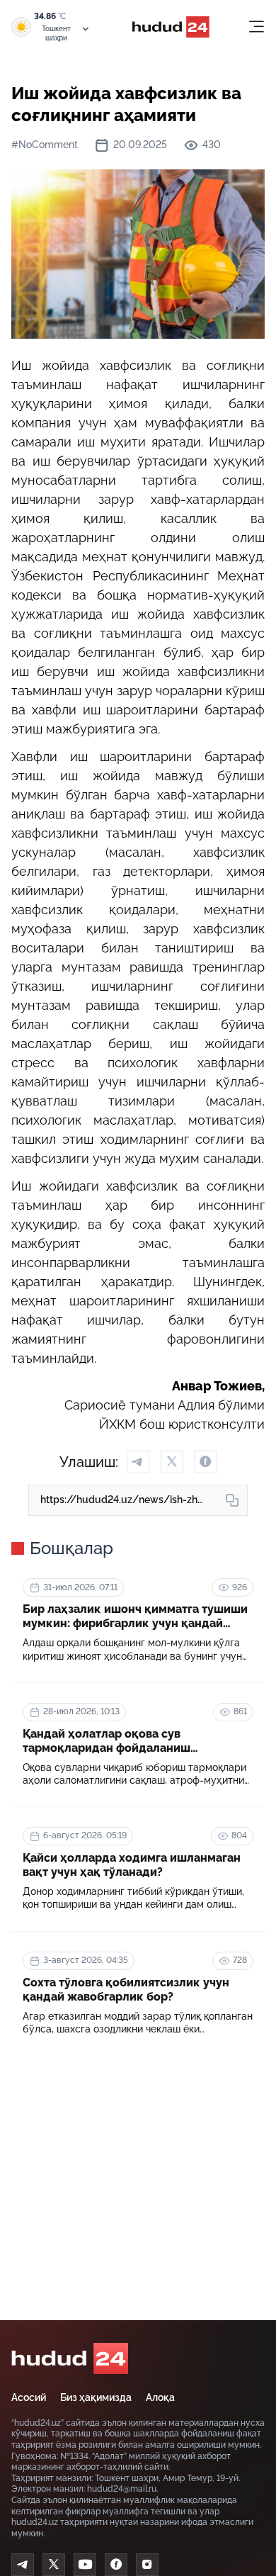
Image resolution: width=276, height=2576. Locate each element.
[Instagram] (147, 2565)
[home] (70, 2358)
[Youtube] (85, 2565)
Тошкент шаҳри (56, 33)
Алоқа (160, 2397)
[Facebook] (116, 2565)
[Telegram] (23, 2565)
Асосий (29, 2397)
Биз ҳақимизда (96, 2397)
